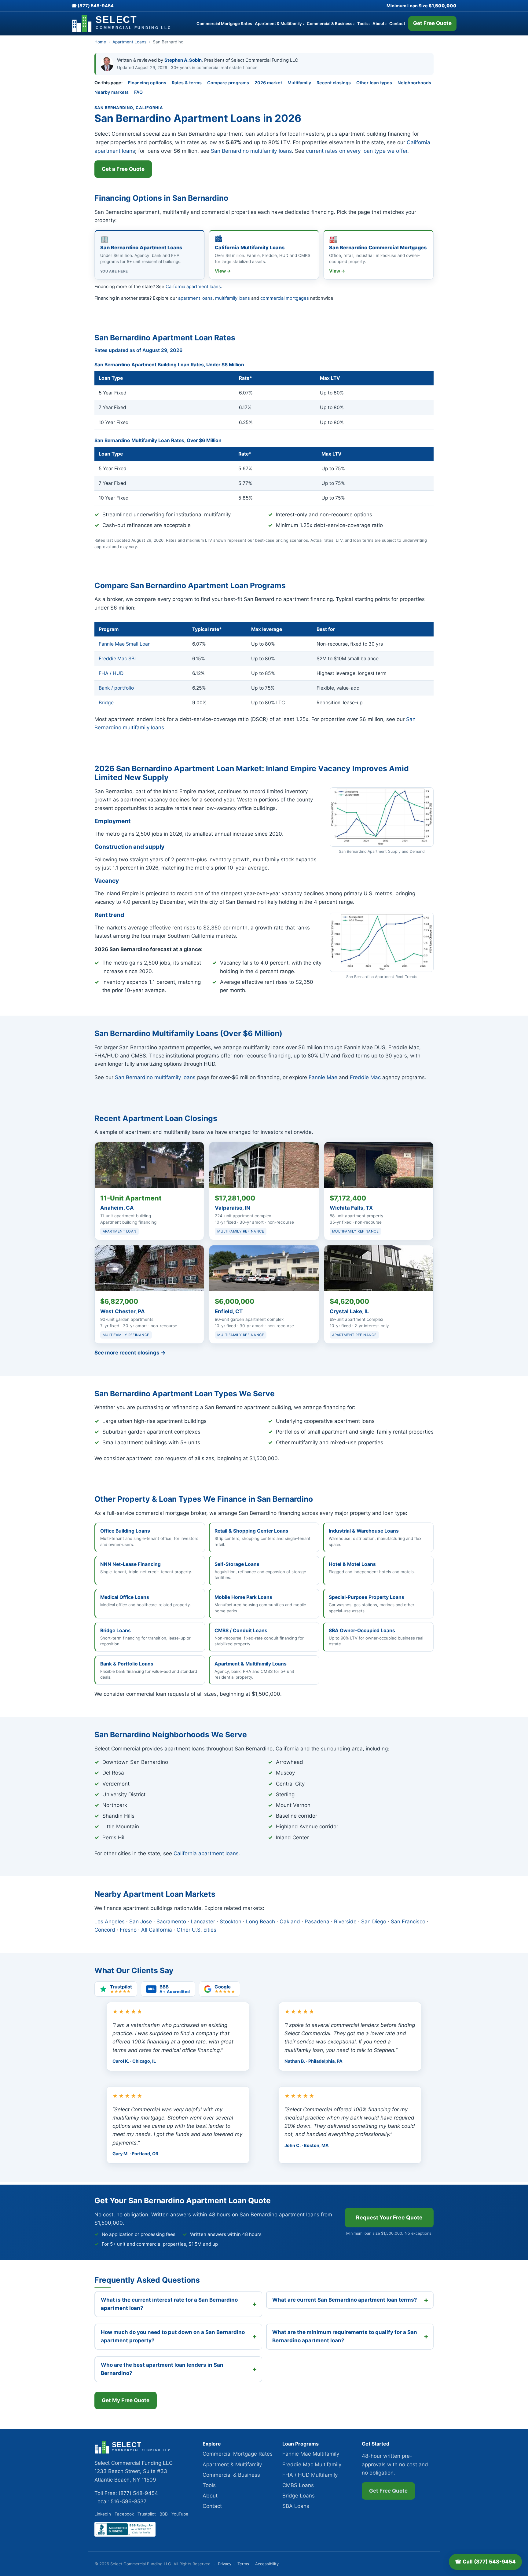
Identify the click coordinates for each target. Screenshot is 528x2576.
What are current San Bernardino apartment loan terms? (345, 2300)
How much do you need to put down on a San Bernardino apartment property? (173, 2336)
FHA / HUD (111, 673)
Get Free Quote (432, 23)
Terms (243, 2564)
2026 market (268, 83)
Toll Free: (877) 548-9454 (126, 2493)
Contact (397, 24)
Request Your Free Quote (389, 2217)
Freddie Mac (365, 1077)
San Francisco (408, 1922)
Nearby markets (112, 92)
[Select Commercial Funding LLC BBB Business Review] (125, 2535)
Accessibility (267, 2564)
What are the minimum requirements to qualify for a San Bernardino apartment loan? (345, 2336)
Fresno (128, 1930)
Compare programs (228, 83)
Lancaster (203, 1922)
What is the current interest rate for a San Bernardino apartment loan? (169, 2304)
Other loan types (374, 83)
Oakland (290, 1922)
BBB (164, 2514)
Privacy (225, 2564)
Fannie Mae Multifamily (311, 2454)
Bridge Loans (299, 2496)
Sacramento (171, 1922)
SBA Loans (296, 2506)
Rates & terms (187, 83)
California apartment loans (193, 287)
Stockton (231, 1922)
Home (100, 42)
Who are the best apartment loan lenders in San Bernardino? (162, 2369)
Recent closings (334, 83)
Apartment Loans (129, 42)
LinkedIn (103, 2514)
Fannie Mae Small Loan (125, 644)
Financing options (147, 83)
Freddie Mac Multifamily (312, 2464)
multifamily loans (233, 298)
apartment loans (195, 298)
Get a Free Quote (123, 169)
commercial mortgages (285, 298)
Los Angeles (110, 1922)
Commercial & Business (331, 24)
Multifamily (299, 83)
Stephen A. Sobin (183, 60)
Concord (105, 1930)
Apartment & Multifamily (279, 24)
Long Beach (260, 1922)
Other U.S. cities (196, 1930)
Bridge (106, 703)
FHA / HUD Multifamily (310, 2475)
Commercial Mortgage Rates (224, 24)
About (380, 24)
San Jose (141, 1922)
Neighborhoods (414, 83)
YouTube (180, 2514)
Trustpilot (147, 2514)
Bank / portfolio (116, 688)
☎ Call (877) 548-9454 (485, 2562)
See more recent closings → (130, 1353)
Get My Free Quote (126, 2400)
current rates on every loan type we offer (357, 151)
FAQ (138, 92)
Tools (363, 24)
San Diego (374, 1922)
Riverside (345, 1922)
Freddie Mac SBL (118, 659)
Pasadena (317, 1922)
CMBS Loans (298, 2485)
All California (157, 1930)
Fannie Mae (323, 1077)
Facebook (124, 2514)
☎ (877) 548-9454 (93, 6)
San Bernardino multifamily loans (251, 151)
